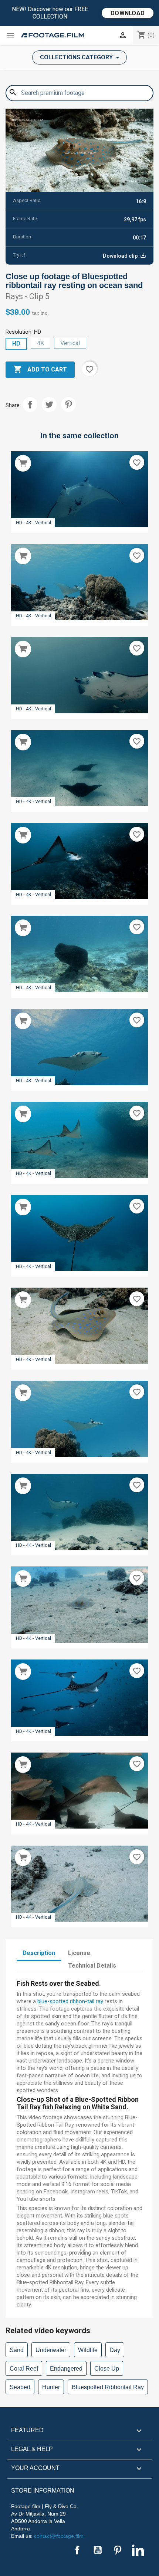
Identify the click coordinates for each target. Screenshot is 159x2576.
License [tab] (79, 1953)
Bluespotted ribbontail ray (108, 2387)
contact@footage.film (59, 2536)
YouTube (98, 2550)
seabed (20, 2387)
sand (17, 2350)
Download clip (121, 256)
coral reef (24, 2369)
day (115, 2350)
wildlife (88, 2350)
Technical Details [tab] (92, 1966)
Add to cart (40, 369)
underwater (51, 2350)
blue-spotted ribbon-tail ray (70, 2001)
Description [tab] (39, 1953)
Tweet (49, 404)
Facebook (77, 2550)
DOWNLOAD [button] (128, 13)
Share (30, 404)
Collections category (77, 57)
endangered (66, 2369)
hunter (51, 2387)
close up (107, 2369)
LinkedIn (138, 2550)
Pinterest (68, 404)
